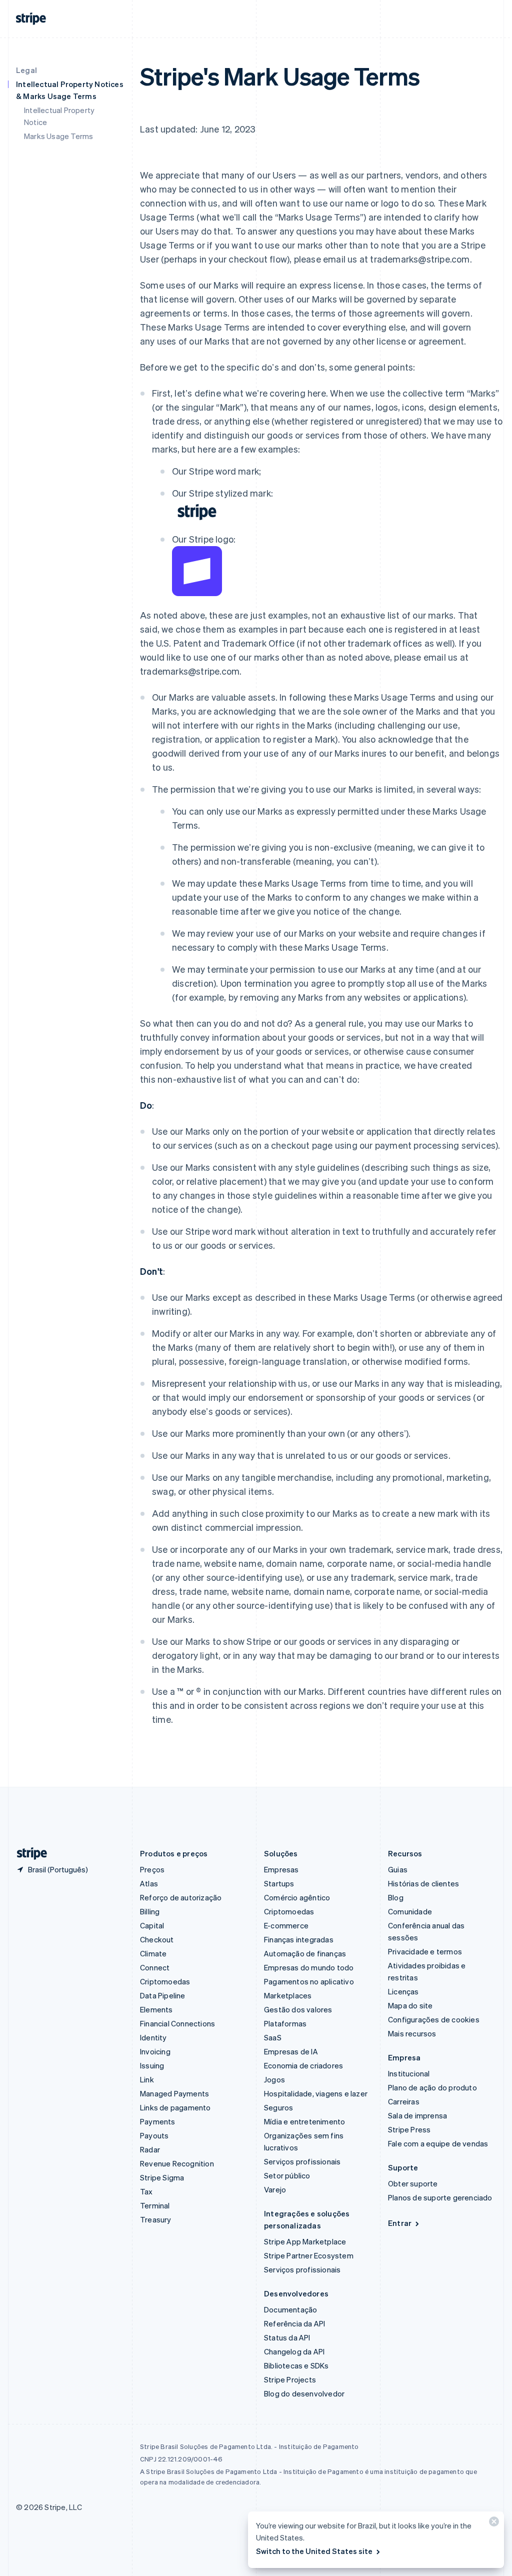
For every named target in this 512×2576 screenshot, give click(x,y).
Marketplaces (288, 1995)
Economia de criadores (303, 2065)
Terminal (155, 2205)
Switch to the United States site (314, 2551)
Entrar (400, 2223)
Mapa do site (410, 2005)
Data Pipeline (163, 1995)
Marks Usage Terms (58, 136)
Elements (156, 2009)
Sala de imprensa (417, 2115)
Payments (158, 2121)
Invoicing (155, 2051)
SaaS (273, 2037)
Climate (153, 1953)
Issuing (152, 2065)
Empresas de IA (291, 2051)
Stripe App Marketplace (305, 2241)
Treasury (156, 2219)
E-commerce (286, 1925)
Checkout (157, 1939)
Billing (150, 1911)
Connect (155, 1967)
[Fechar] (492, 2524)
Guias (398, 1869)
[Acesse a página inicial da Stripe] (28, 1854)
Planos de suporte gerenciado (440, 2197)
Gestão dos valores (298, 2009)
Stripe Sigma (162, 2177)
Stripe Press (409, 2129)
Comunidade (410, 1911)
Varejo (275, 2189)
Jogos (274, 2079)
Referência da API (294, 2323)
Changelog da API (294, 2351)
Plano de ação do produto (432, 2087)
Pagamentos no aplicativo (309, 1981)
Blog (396, 1897)
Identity (153, 2037)
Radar (150, 2149)
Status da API (287, 2337)
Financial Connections (177, 2023)
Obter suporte (413, 2183)
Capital (152, 1925)
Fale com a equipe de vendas (438, 2143)
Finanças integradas (299, 1939)
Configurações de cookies (434, 2019)
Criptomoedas (165, 1981)
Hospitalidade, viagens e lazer (316, 2093)
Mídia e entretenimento (304, 2121)
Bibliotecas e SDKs (296, 2365)
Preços (152, 1869)
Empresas (281, 1869)
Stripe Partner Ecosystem (309, 2255)
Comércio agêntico (297, 1897)
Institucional (409, 2073)
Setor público (287, 2175)
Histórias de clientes (423, 1883)
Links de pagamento (175, 2107)
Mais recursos (412, 2033)
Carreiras (404, 2101)
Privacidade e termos (425, 1951)
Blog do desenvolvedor (304, 2393)
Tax (146, 2191)
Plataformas (285, 2023)
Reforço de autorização (181, 1897)
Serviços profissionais (302, 2161)
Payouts (154, 2135)
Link (147, 2079)
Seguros (278, 2107)
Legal (26, 70)
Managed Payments (174, 2093)
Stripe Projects (290, 2379)
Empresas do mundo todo (309, 1967)
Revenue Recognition (177, 2163)
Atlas (149, 1883)
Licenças (403, 1991)
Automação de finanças (305, 1953)
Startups (279, 1883)
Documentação (290, 2309)
